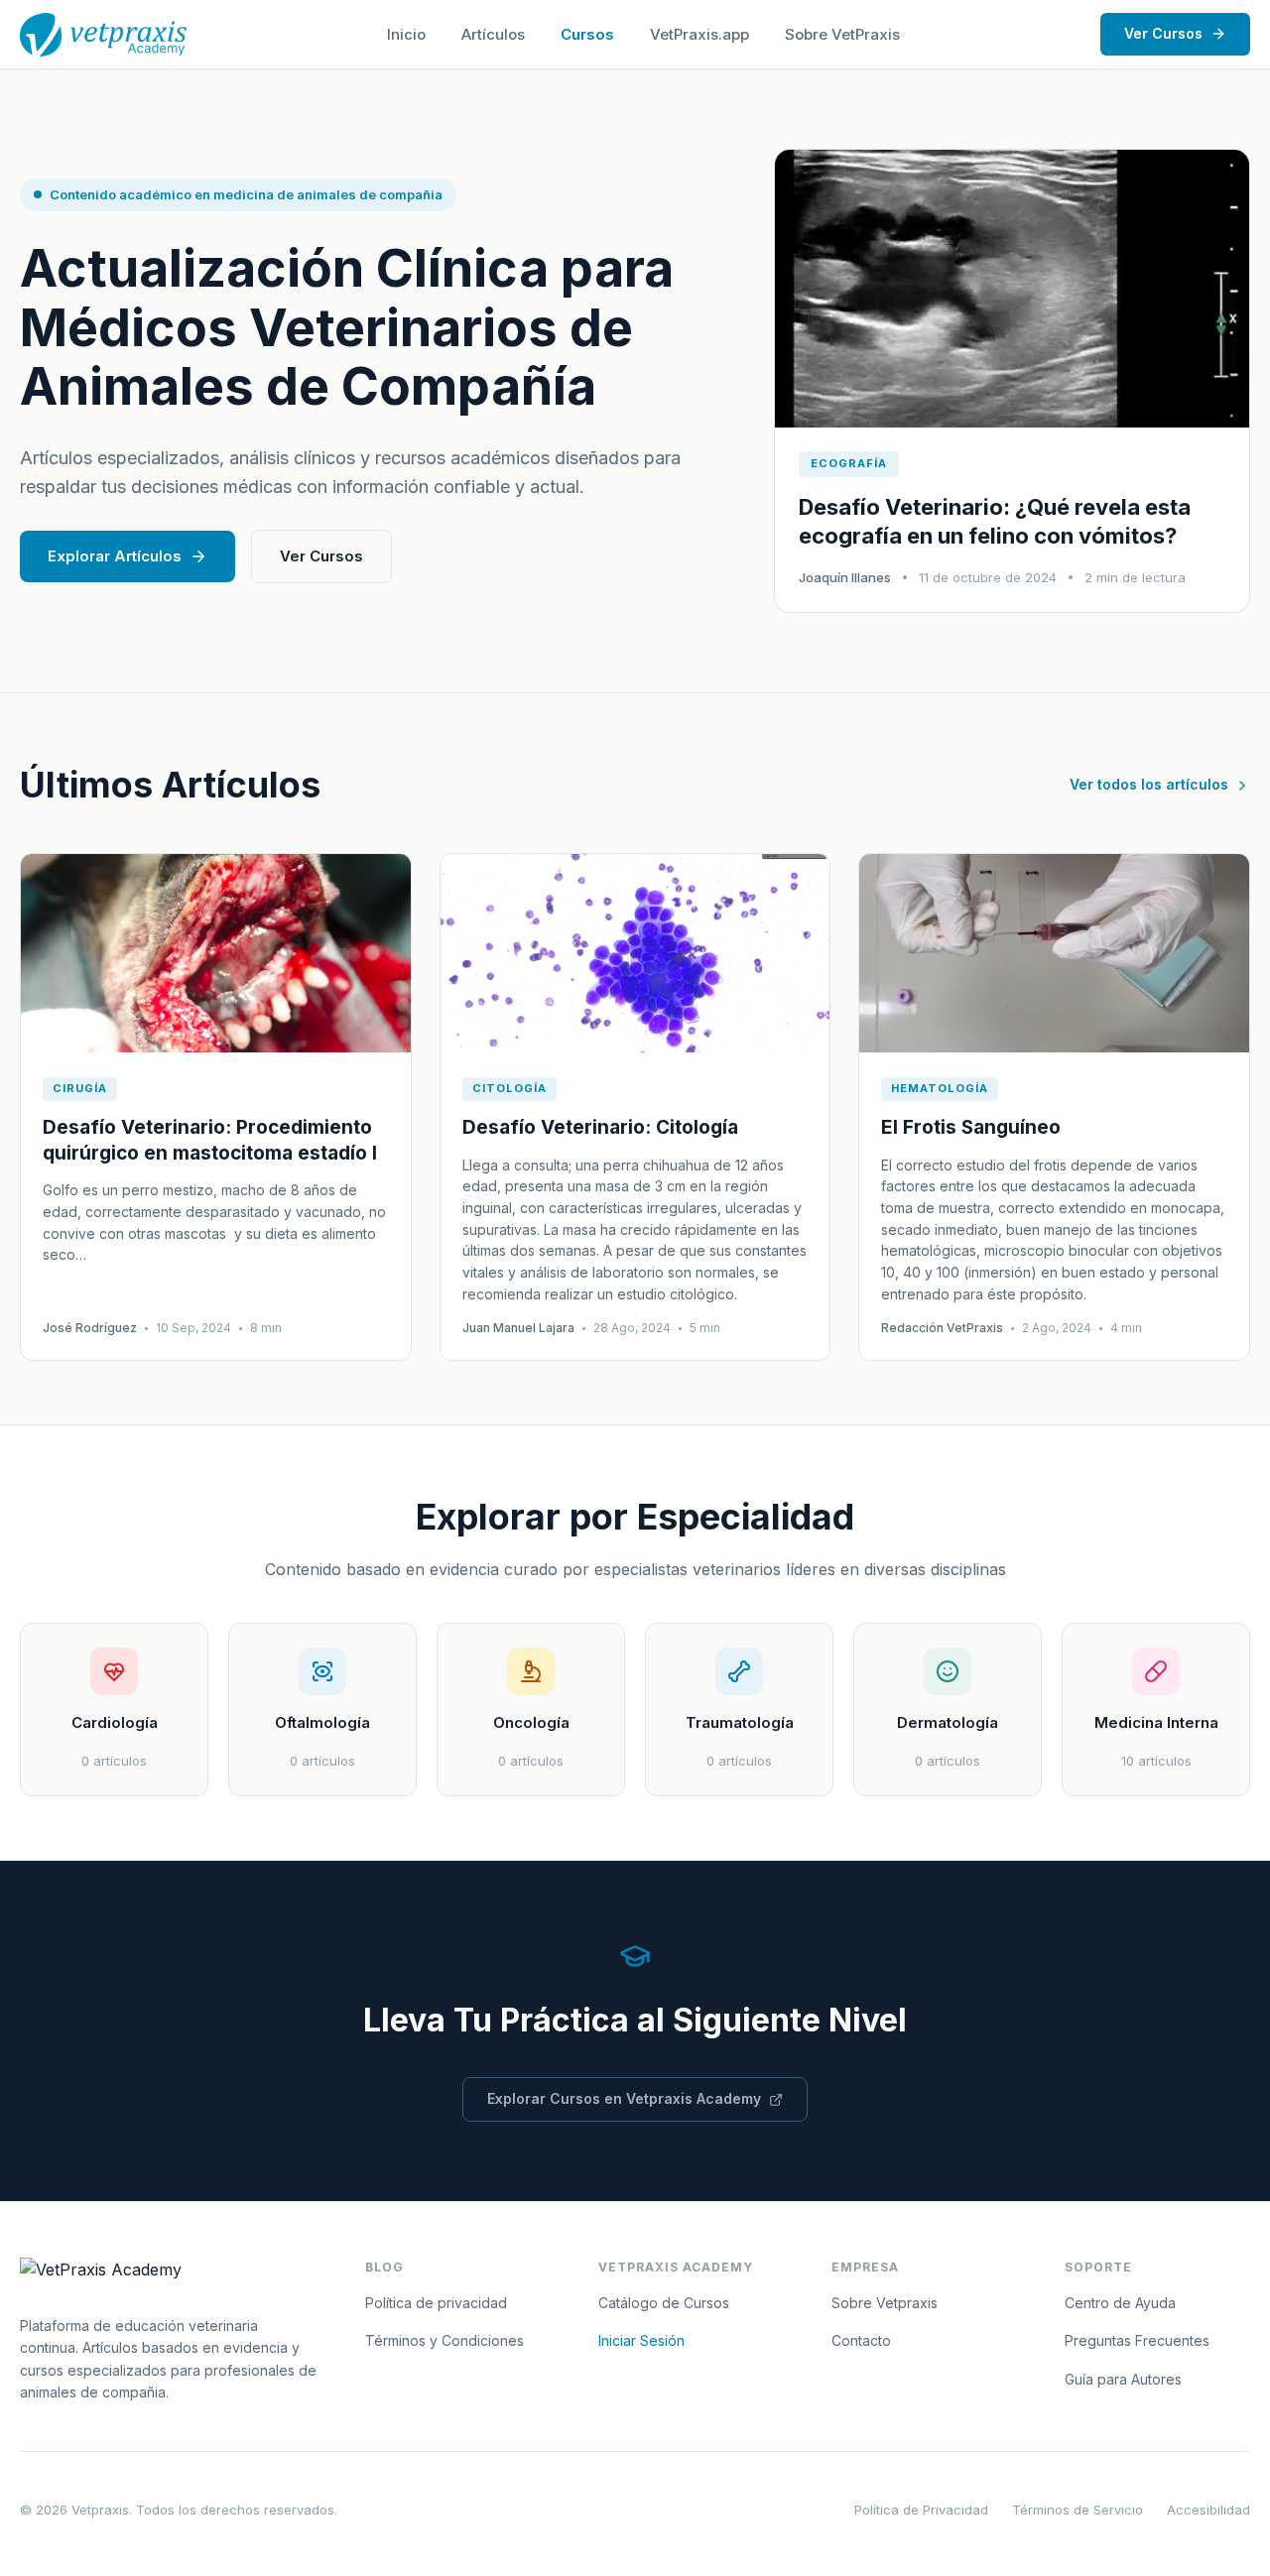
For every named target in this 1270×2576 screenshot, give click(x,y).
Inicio (406, 34)
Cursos (587, 34)
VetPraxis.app (699, 34)
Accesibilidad (1208, 2510)
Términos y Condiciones (444, 2340)
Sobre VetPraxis (842, 34)
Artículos (493, 34)
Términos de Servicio (1078, 2510)
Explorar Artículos (115, 556)
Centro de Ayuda (1120, 2303)
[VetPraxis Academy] (103, 35)
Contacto (861, 2340)
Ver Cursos (1163, 33)
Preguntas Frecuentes (1137, 2340)
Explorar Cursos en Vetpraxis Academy (624, 2098)
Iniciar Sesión (641, 2340)
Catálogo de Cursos (664, 2303)
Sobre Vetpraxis (885, 2303)
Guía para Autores (1123, 2379)
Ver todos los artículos (1149, 784)
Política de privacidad (436, 2303)
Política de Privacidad (921, 2510)
